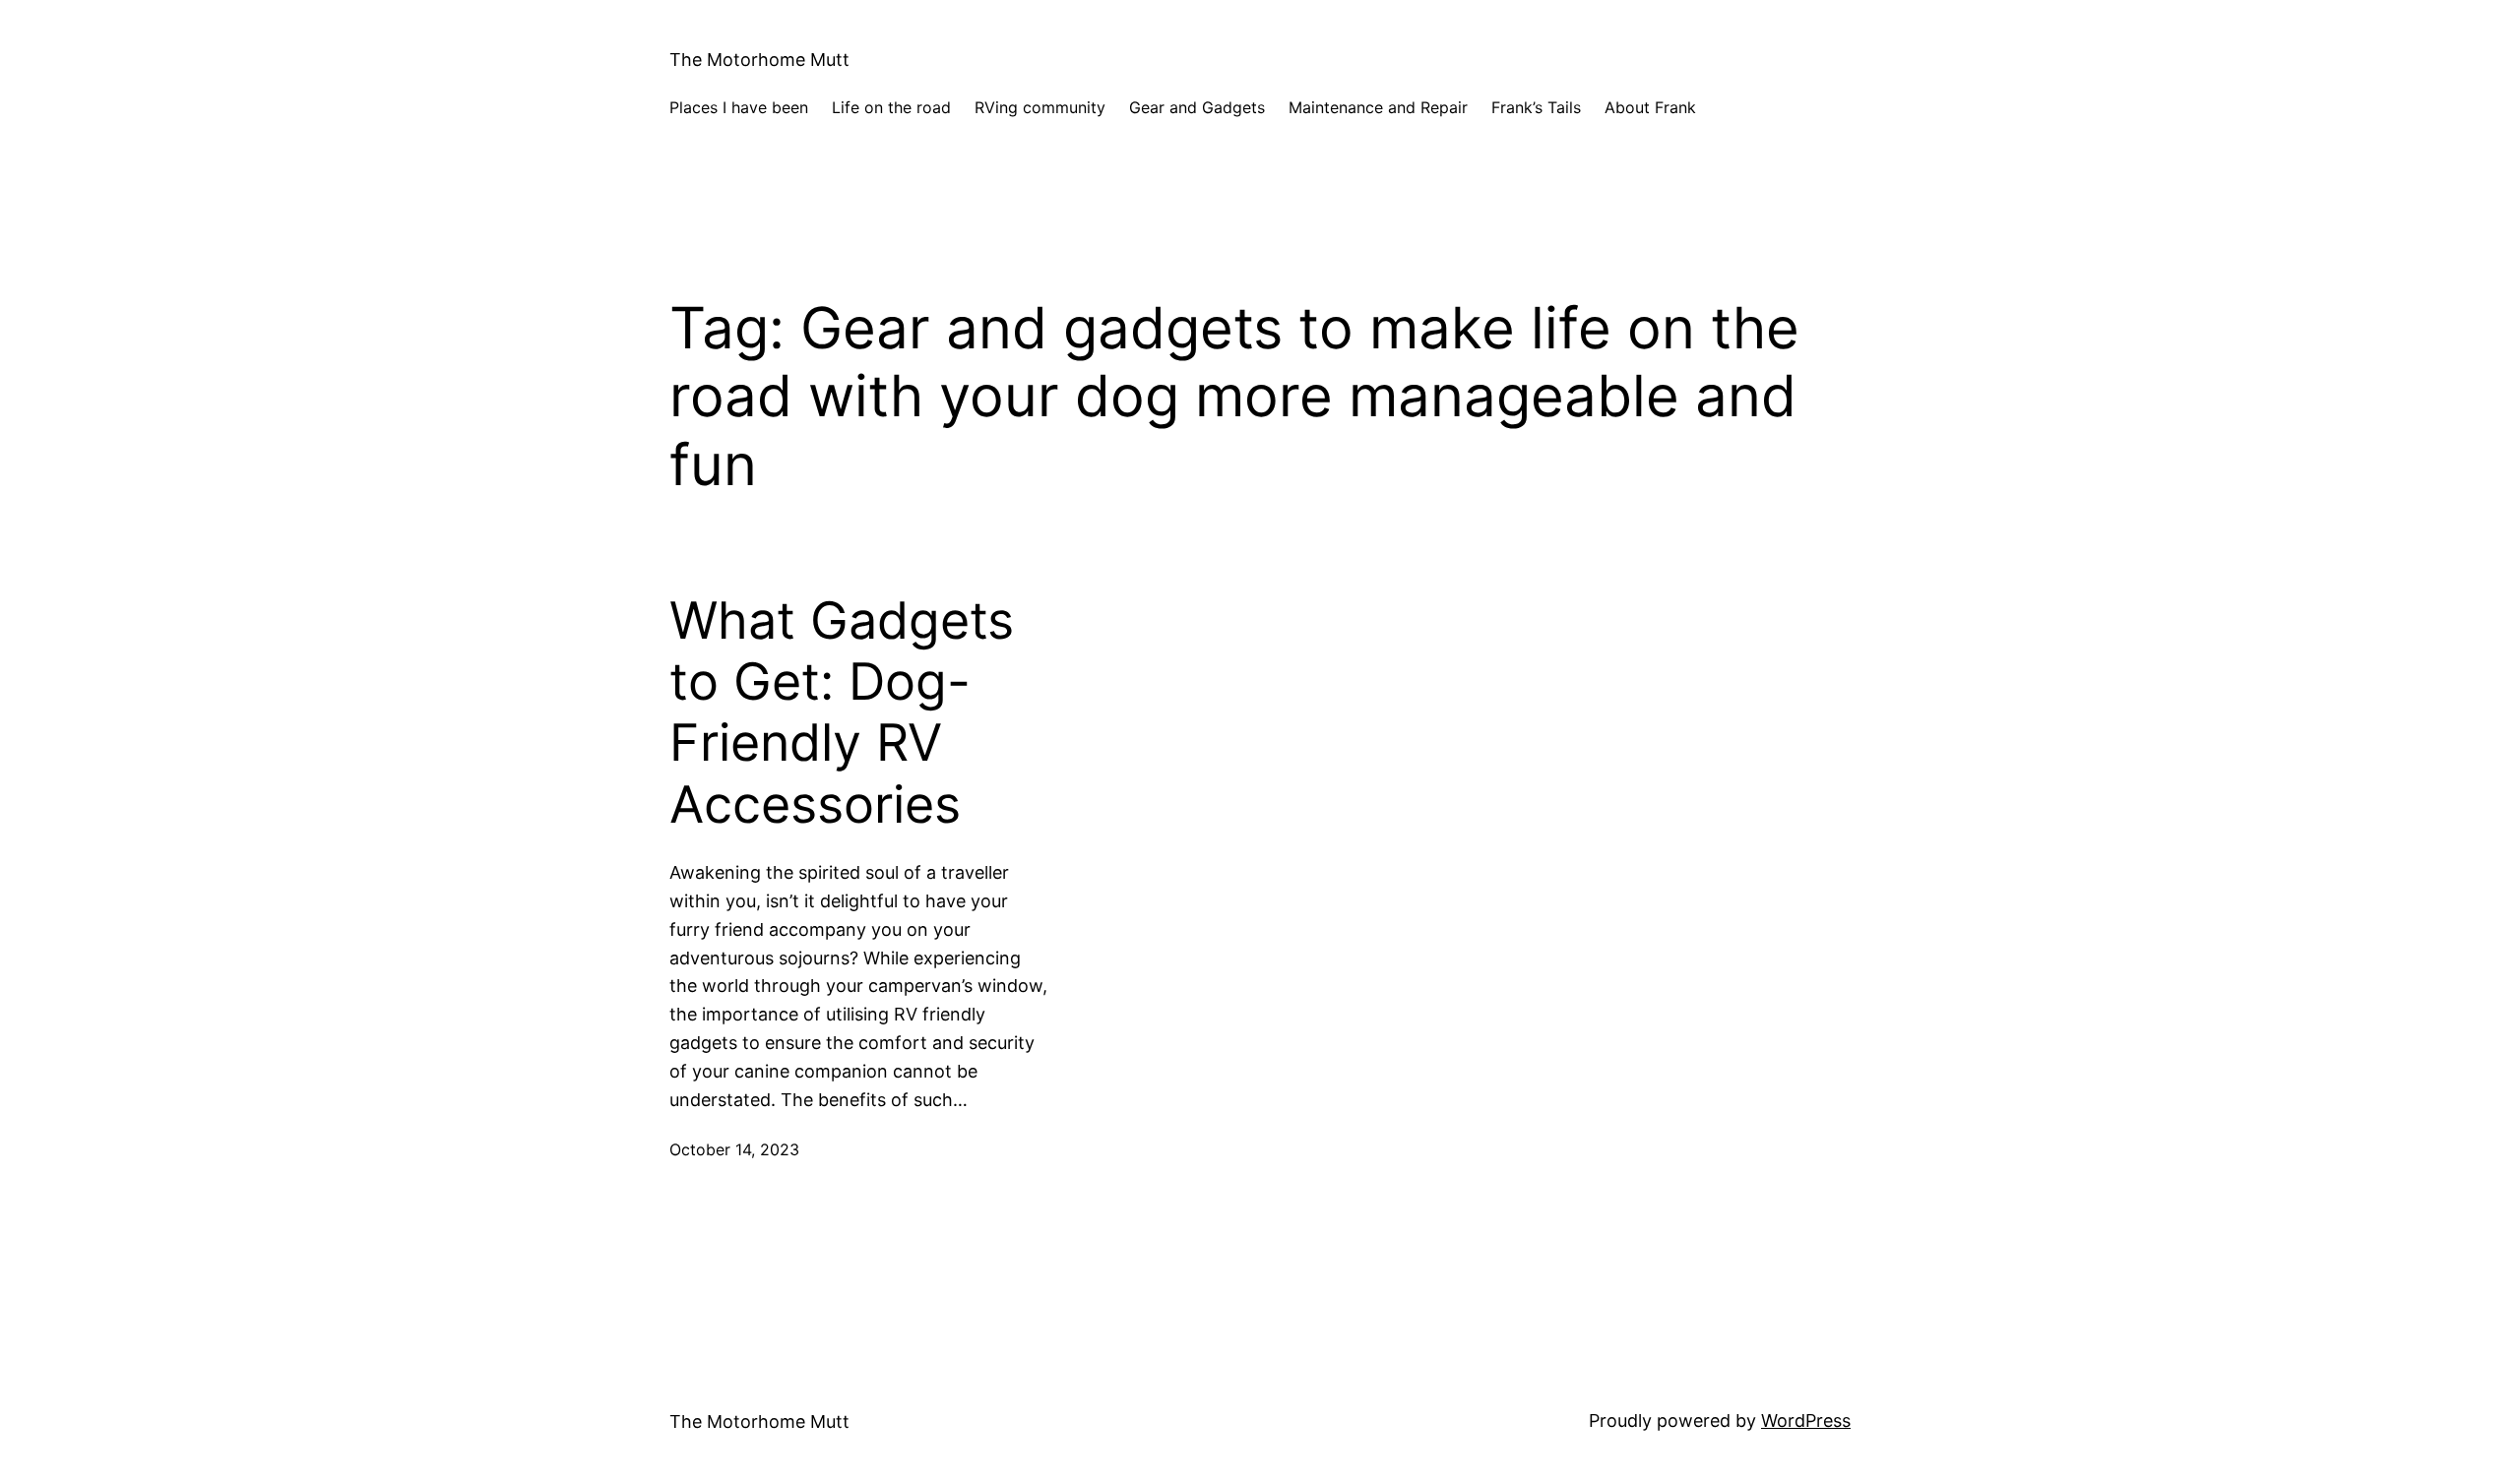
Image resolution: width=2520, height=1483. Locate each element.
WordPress (1806, 1421)
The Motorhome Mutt (759, 60)
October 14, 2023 (734, 1149)
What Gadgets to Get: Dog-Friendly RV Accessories (842, 713)
